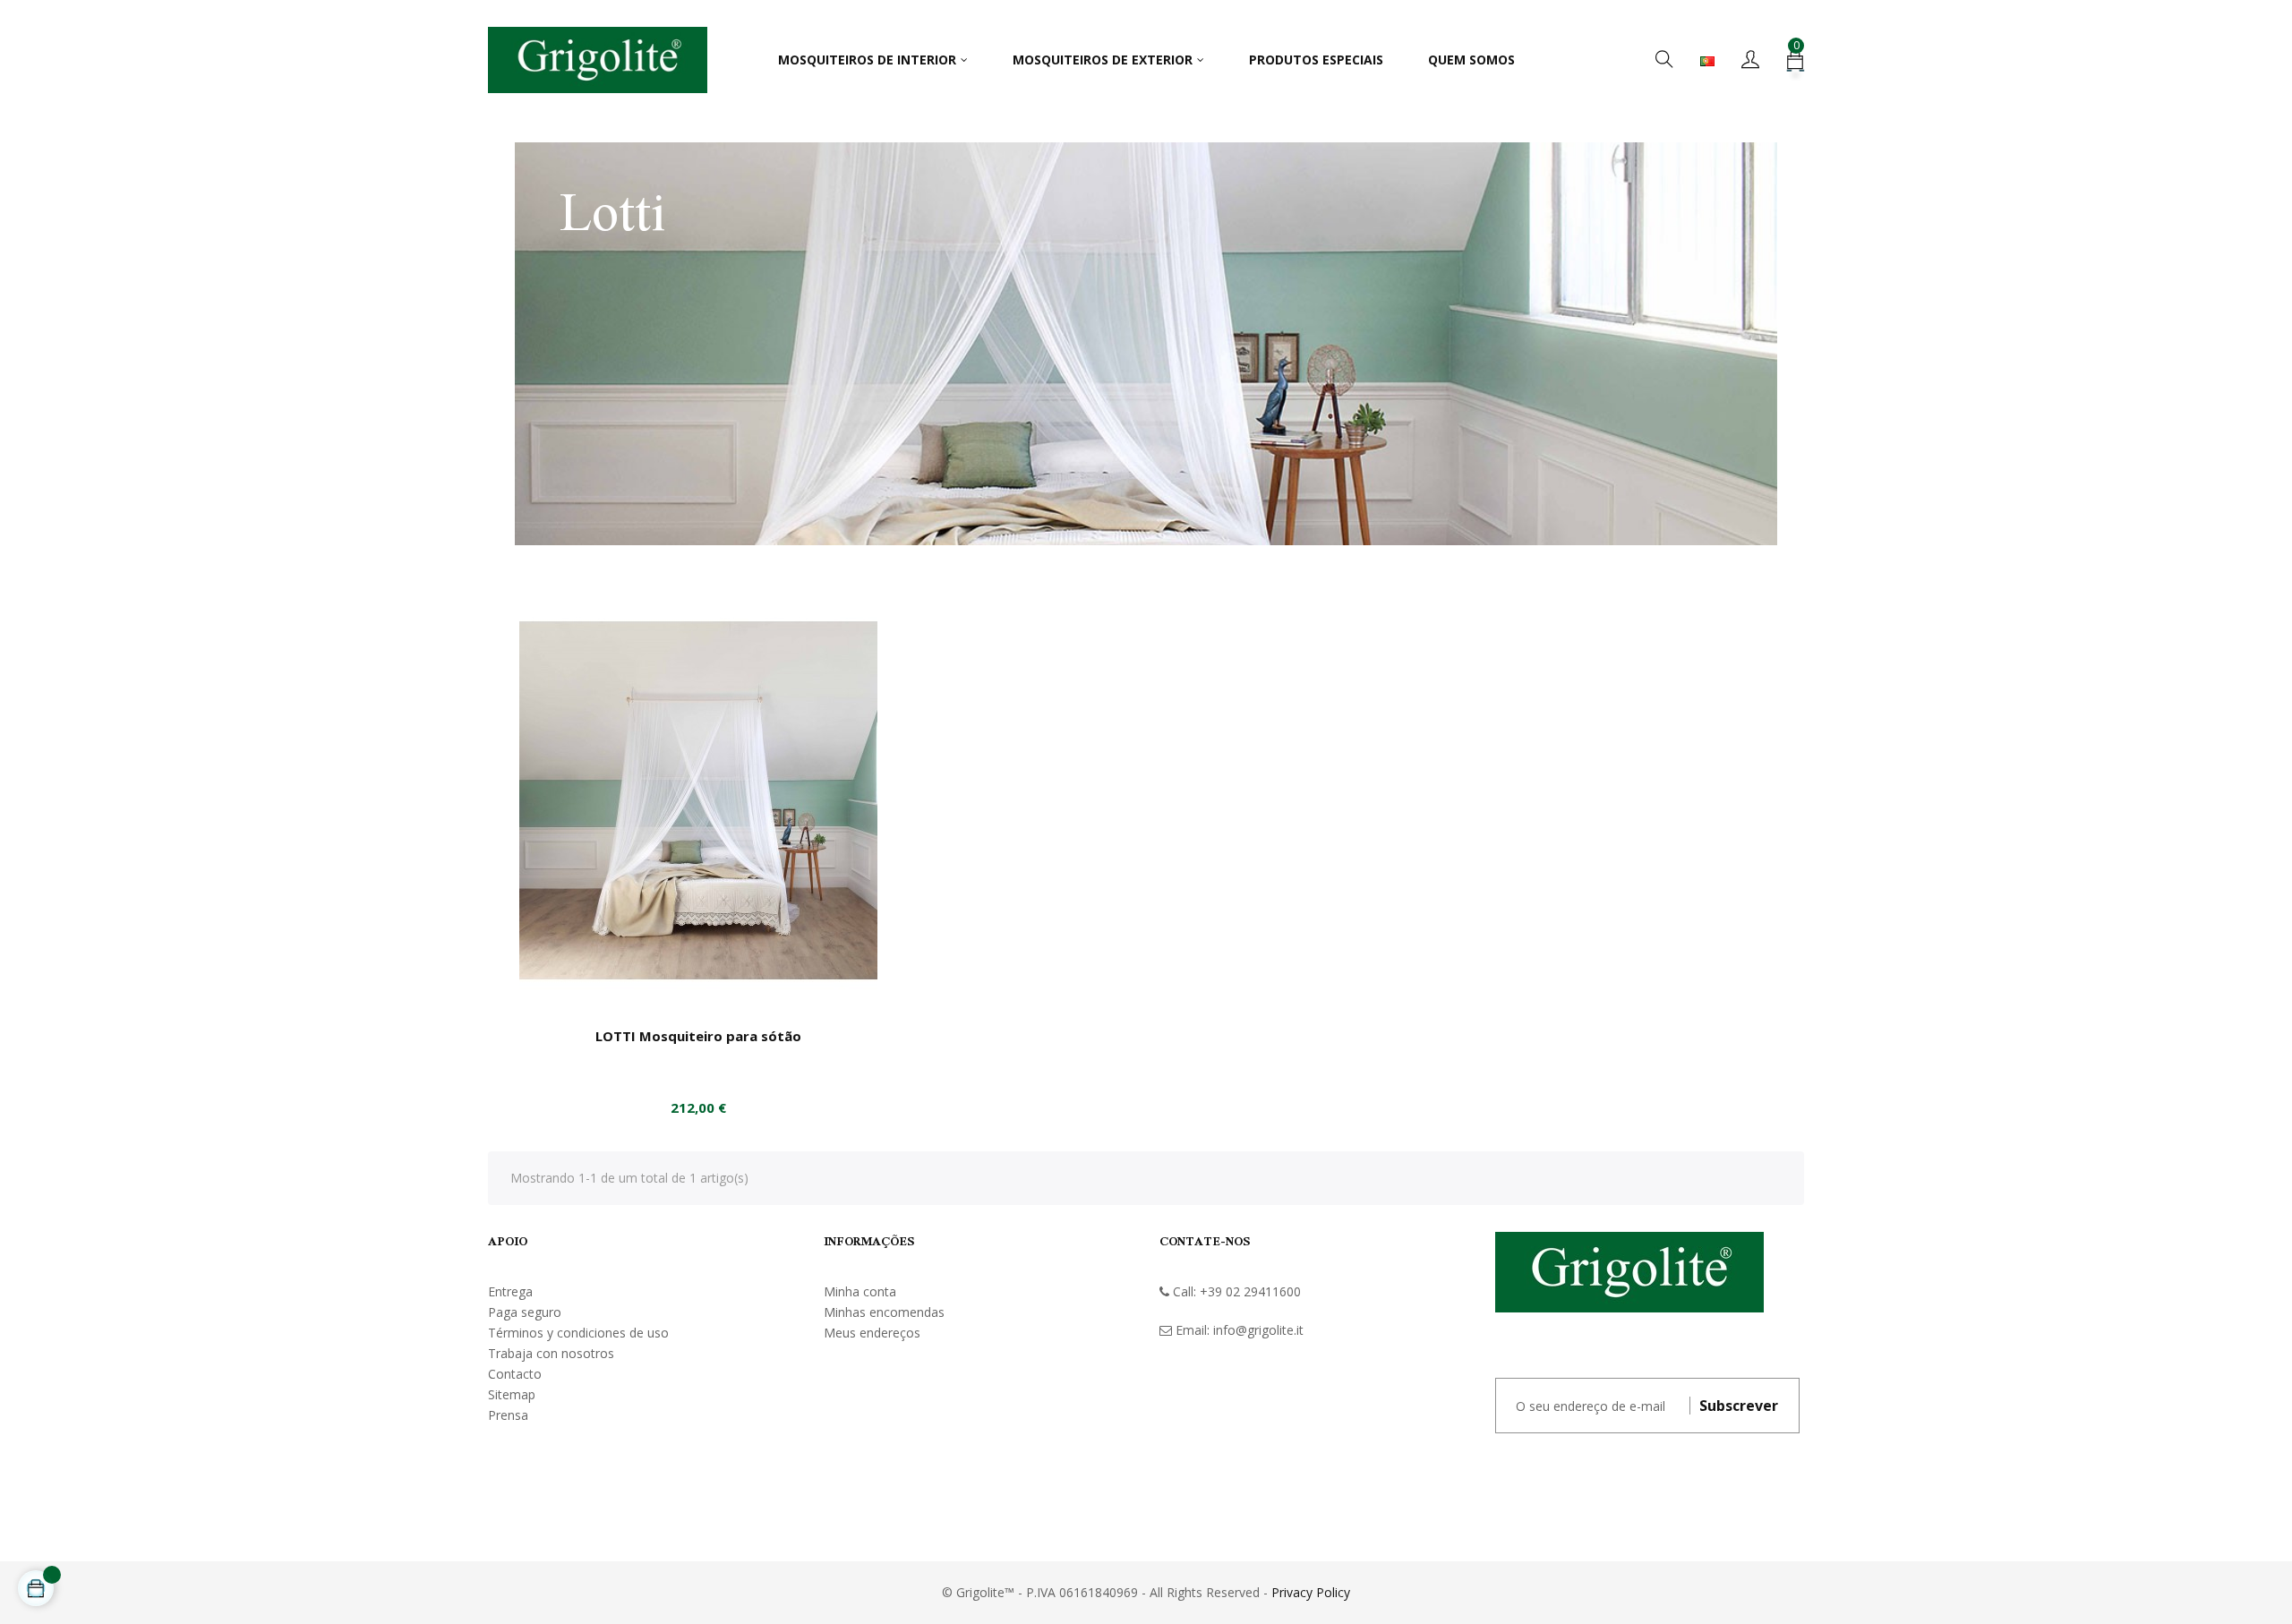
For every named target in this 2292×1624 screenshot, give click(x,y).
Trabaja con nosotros (551, 1353)
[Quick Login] (1750, 60)
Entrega (510, 1291)
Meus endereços (872, 1333)
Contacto (515, 1374)
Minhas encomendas (884, 1312)
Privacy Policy (1311, 1592)
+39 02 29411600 (1250, 1291)
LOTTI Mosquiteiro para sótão (698, 1036)
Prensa (508, 1415)
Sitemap (512, 1394)
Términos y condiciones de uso (578, 1333)
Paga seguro (525, 1312)
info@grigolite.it (1258, 1330)
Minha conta (860, 1291)
